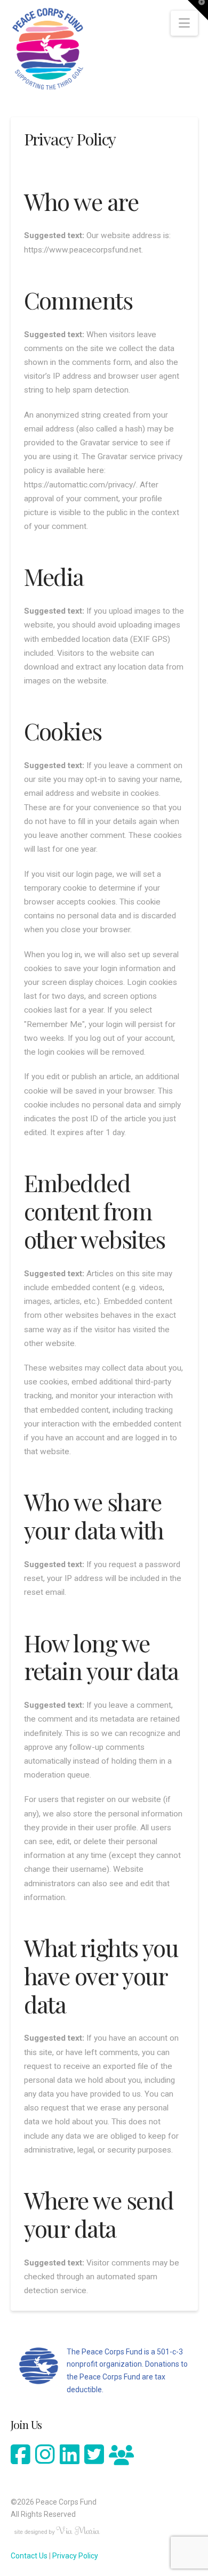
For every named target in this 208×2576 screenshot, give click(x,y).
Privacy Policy (75, 2556)
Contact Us (29, 2556)
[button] (184, 23)
